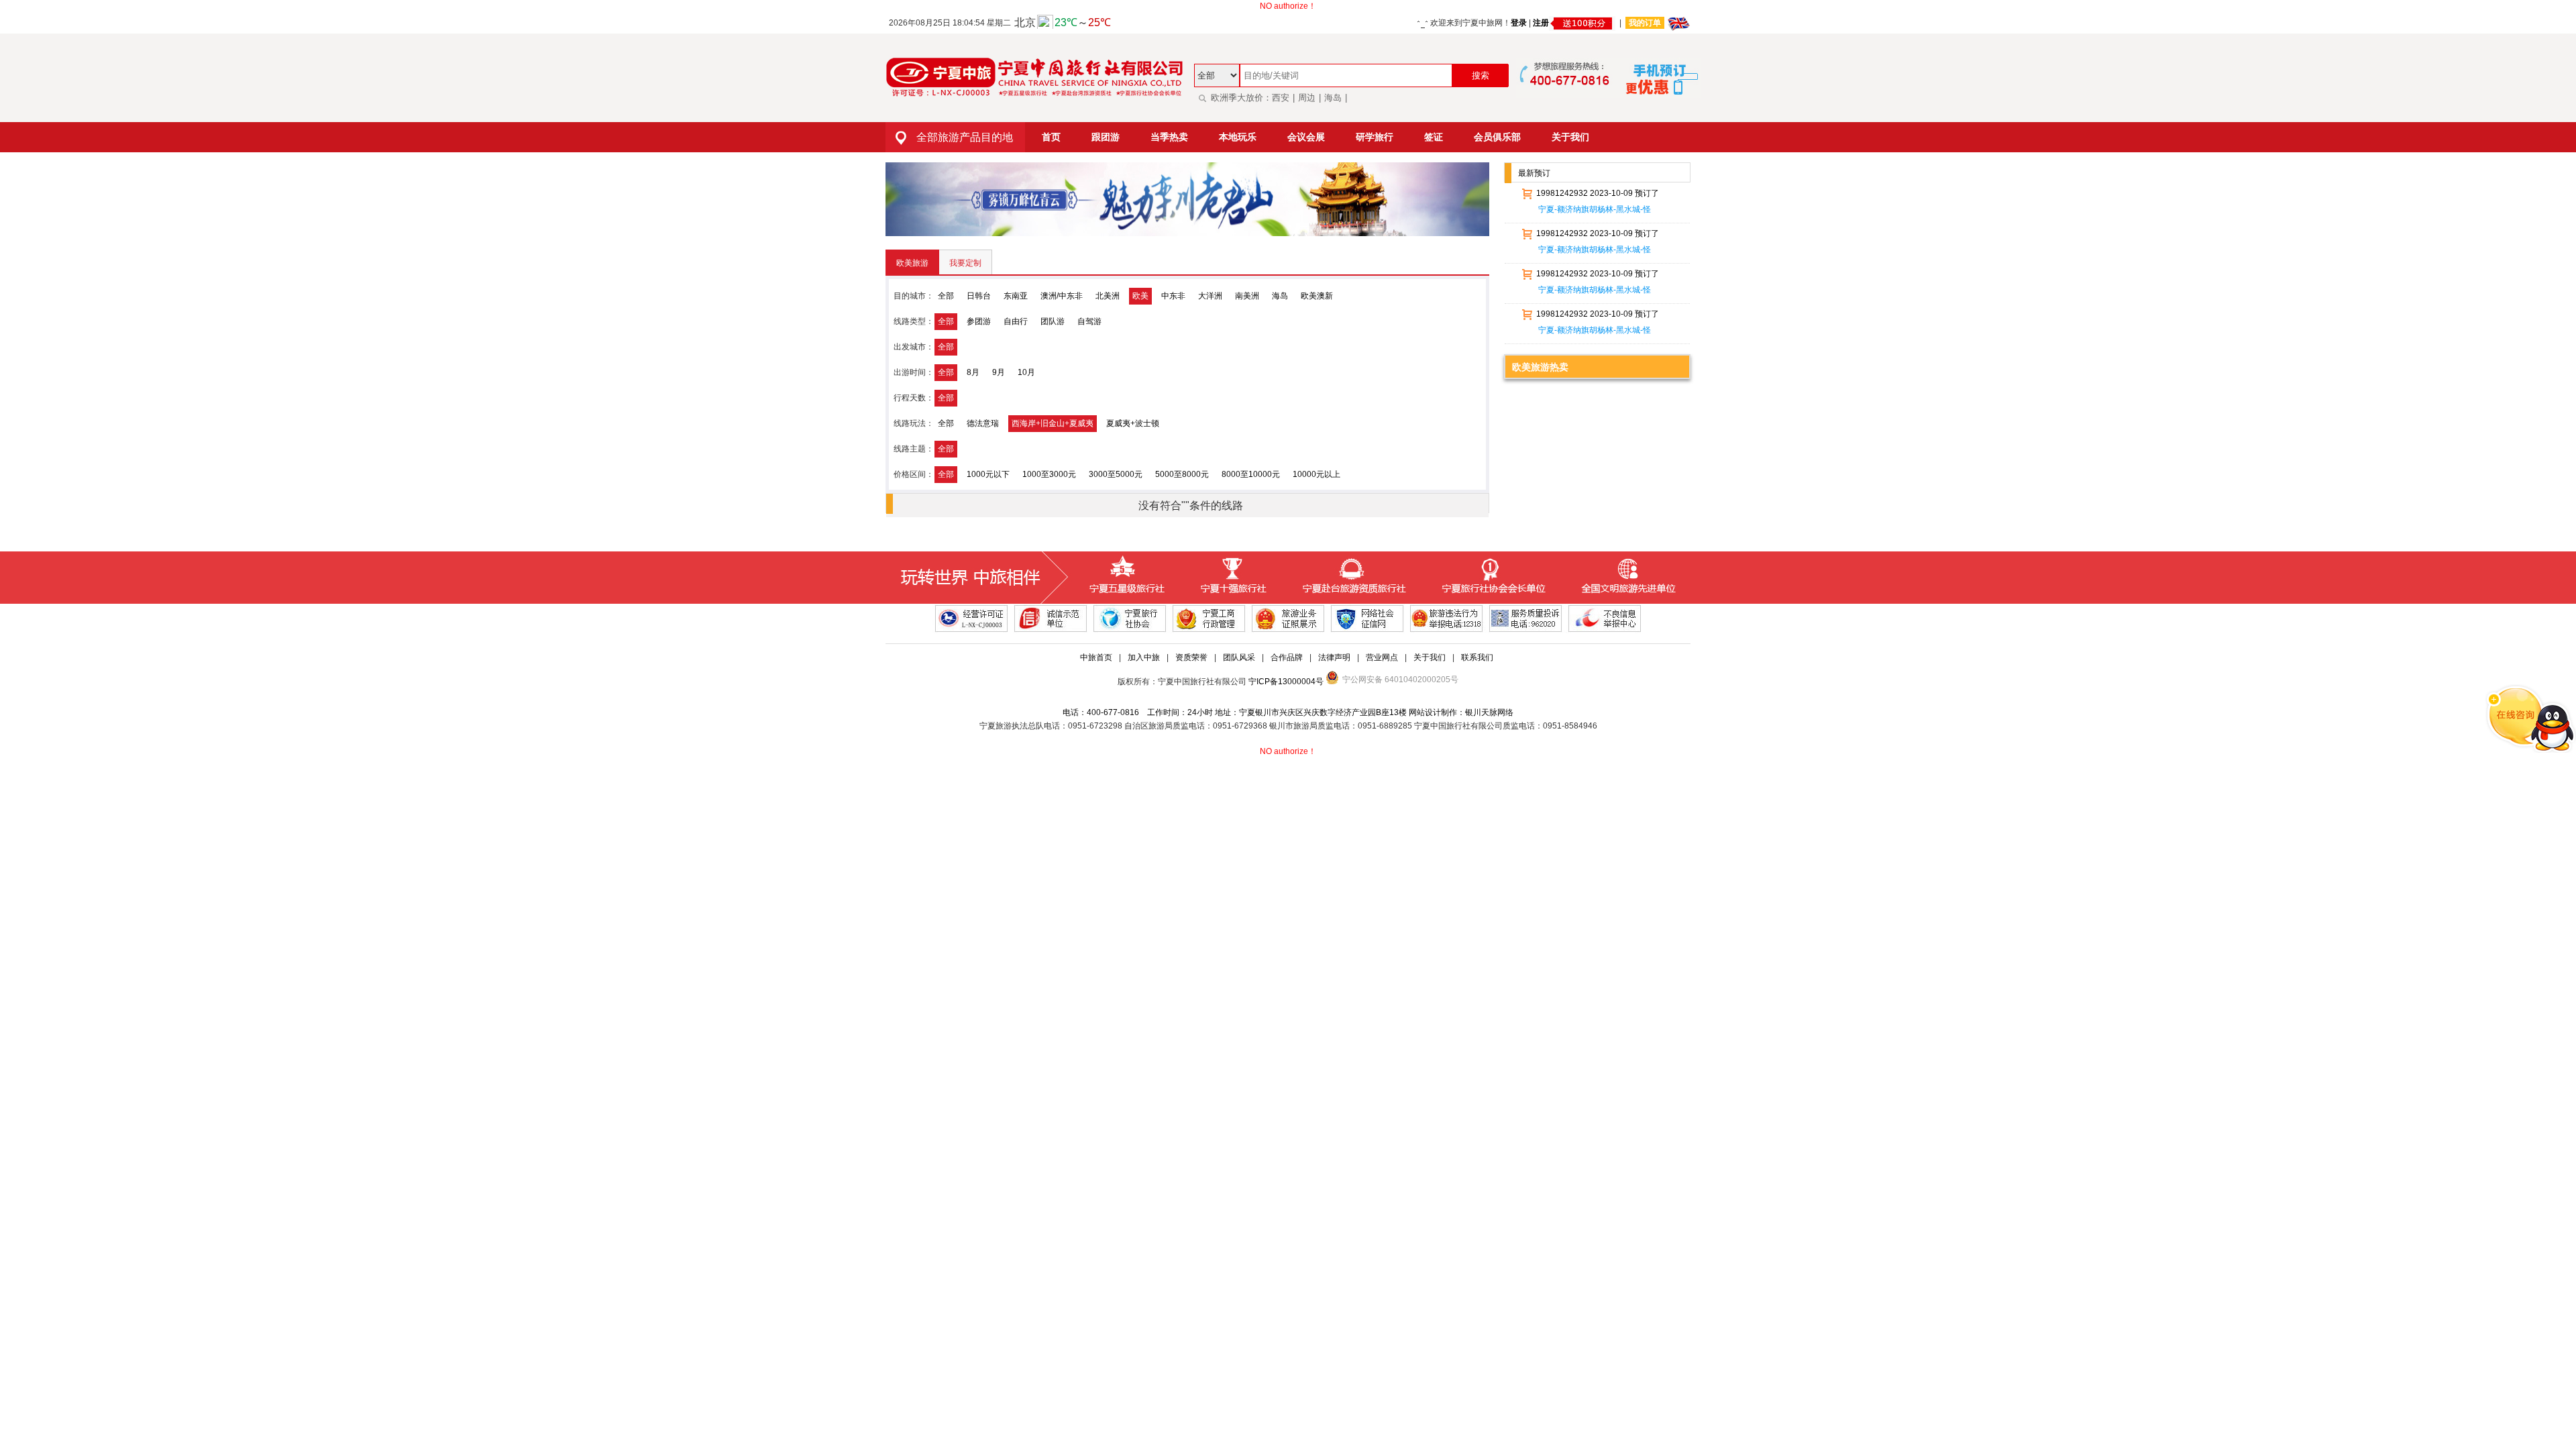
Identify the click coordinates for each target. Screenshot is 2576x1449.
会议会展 (1306, 137)
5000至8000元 (1182, 474)
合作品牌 (1287, 657)
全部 (946, 296)
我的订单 (1645, 23)
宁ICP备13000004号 (1286, 682)
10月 (1026, 372)
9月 (999, 372)
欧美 (1140, 296)
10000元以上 (1317, 474)
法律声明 (1334, 657)
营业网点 (1382, 657)
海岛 (1333, 98)
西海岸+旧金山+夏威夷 (1053, 423)
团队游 (1053, 321)
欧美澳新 (1317, 296)
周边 (1307, 98)
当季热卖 (1169, 137)
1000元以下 (988, 474)
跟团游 (1106, 137)
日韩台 (979, 296)
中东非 (1173, 296)
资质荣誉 (1191, 657)
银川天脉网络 (1489, 712)
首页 (1051, 137)
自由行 (1016, 321)
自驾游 (1089, 321)
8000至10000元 (1251, 474)
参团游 (979, 321)
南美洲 (1247, 296)
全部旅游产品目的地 (965, 137)
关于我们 (1570, 137)
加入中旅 (1144, 657)
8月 (973, 372)
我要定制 (965, 263)
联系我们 (1477, 657)
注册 (1541, 23)
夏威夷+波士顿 (1133, 423)
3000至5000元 (1116, 474)
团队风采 (1239, 657)
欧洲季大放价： (1241, 98)
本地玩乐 (1238, 137)
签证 (1434, 137)
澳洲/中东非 (1062, 296)
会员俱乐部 (1497, 137)
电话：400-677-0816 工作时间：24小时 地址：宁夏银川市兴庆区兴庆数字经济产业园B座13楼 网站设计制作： (1264, 712)
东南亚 (1016, 296)
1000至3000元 (1049, 474)
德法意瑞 (983, 423)
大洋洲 (1210, 296)
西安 (1281, 98)
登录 (1519, 23)
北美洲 (1108, 296)
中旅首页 (1096, 657)
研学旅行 (1375, 137)
